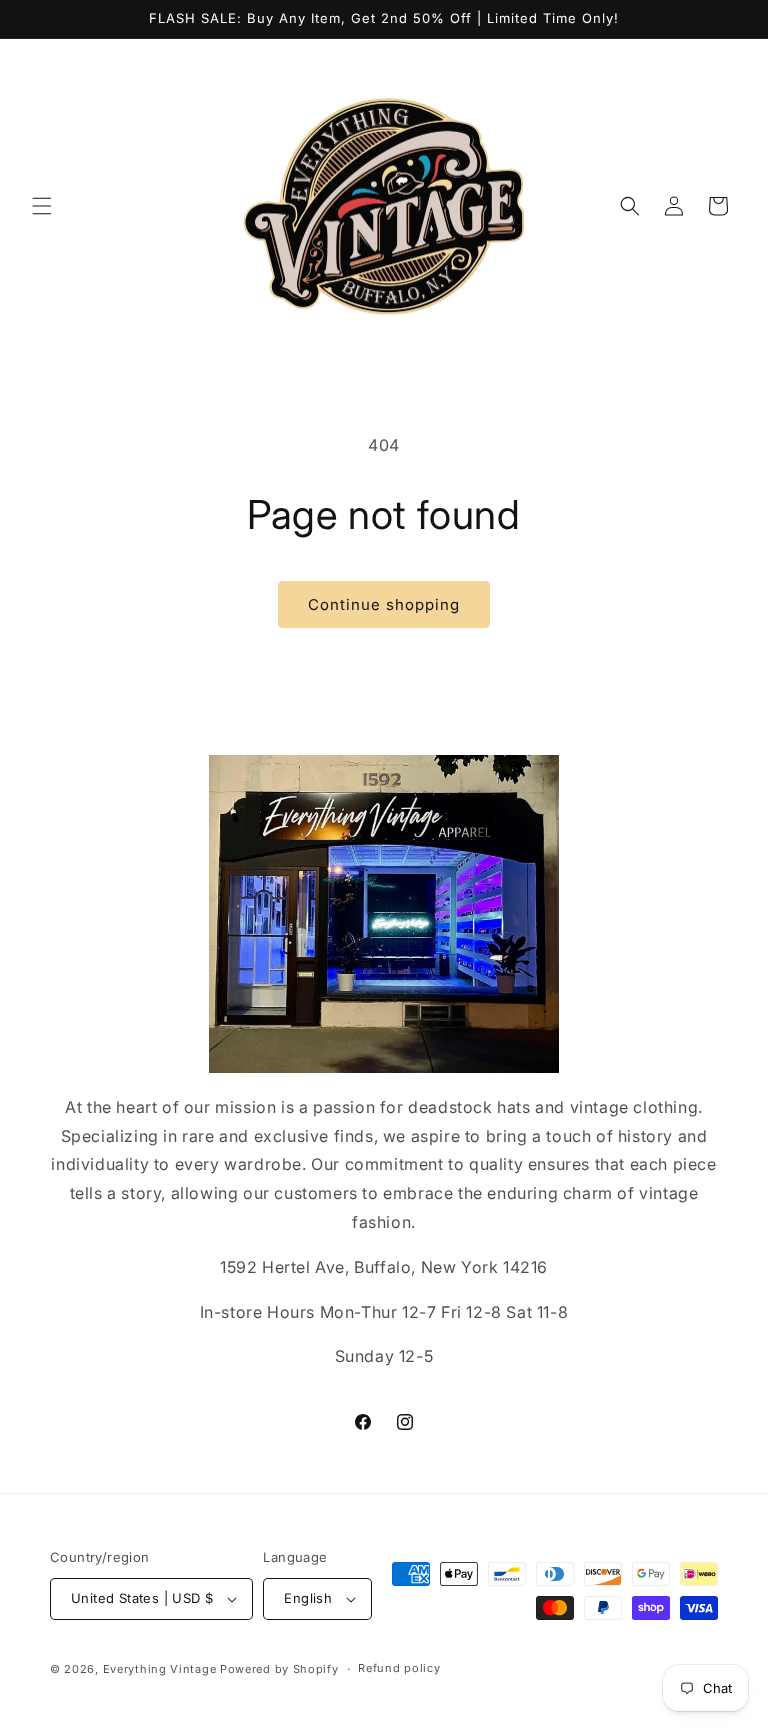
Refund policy (399, 1668)
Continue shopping (384, 604)
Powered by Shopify (279, 1669)
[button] (42, 206)
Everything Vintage (160, 1669)
